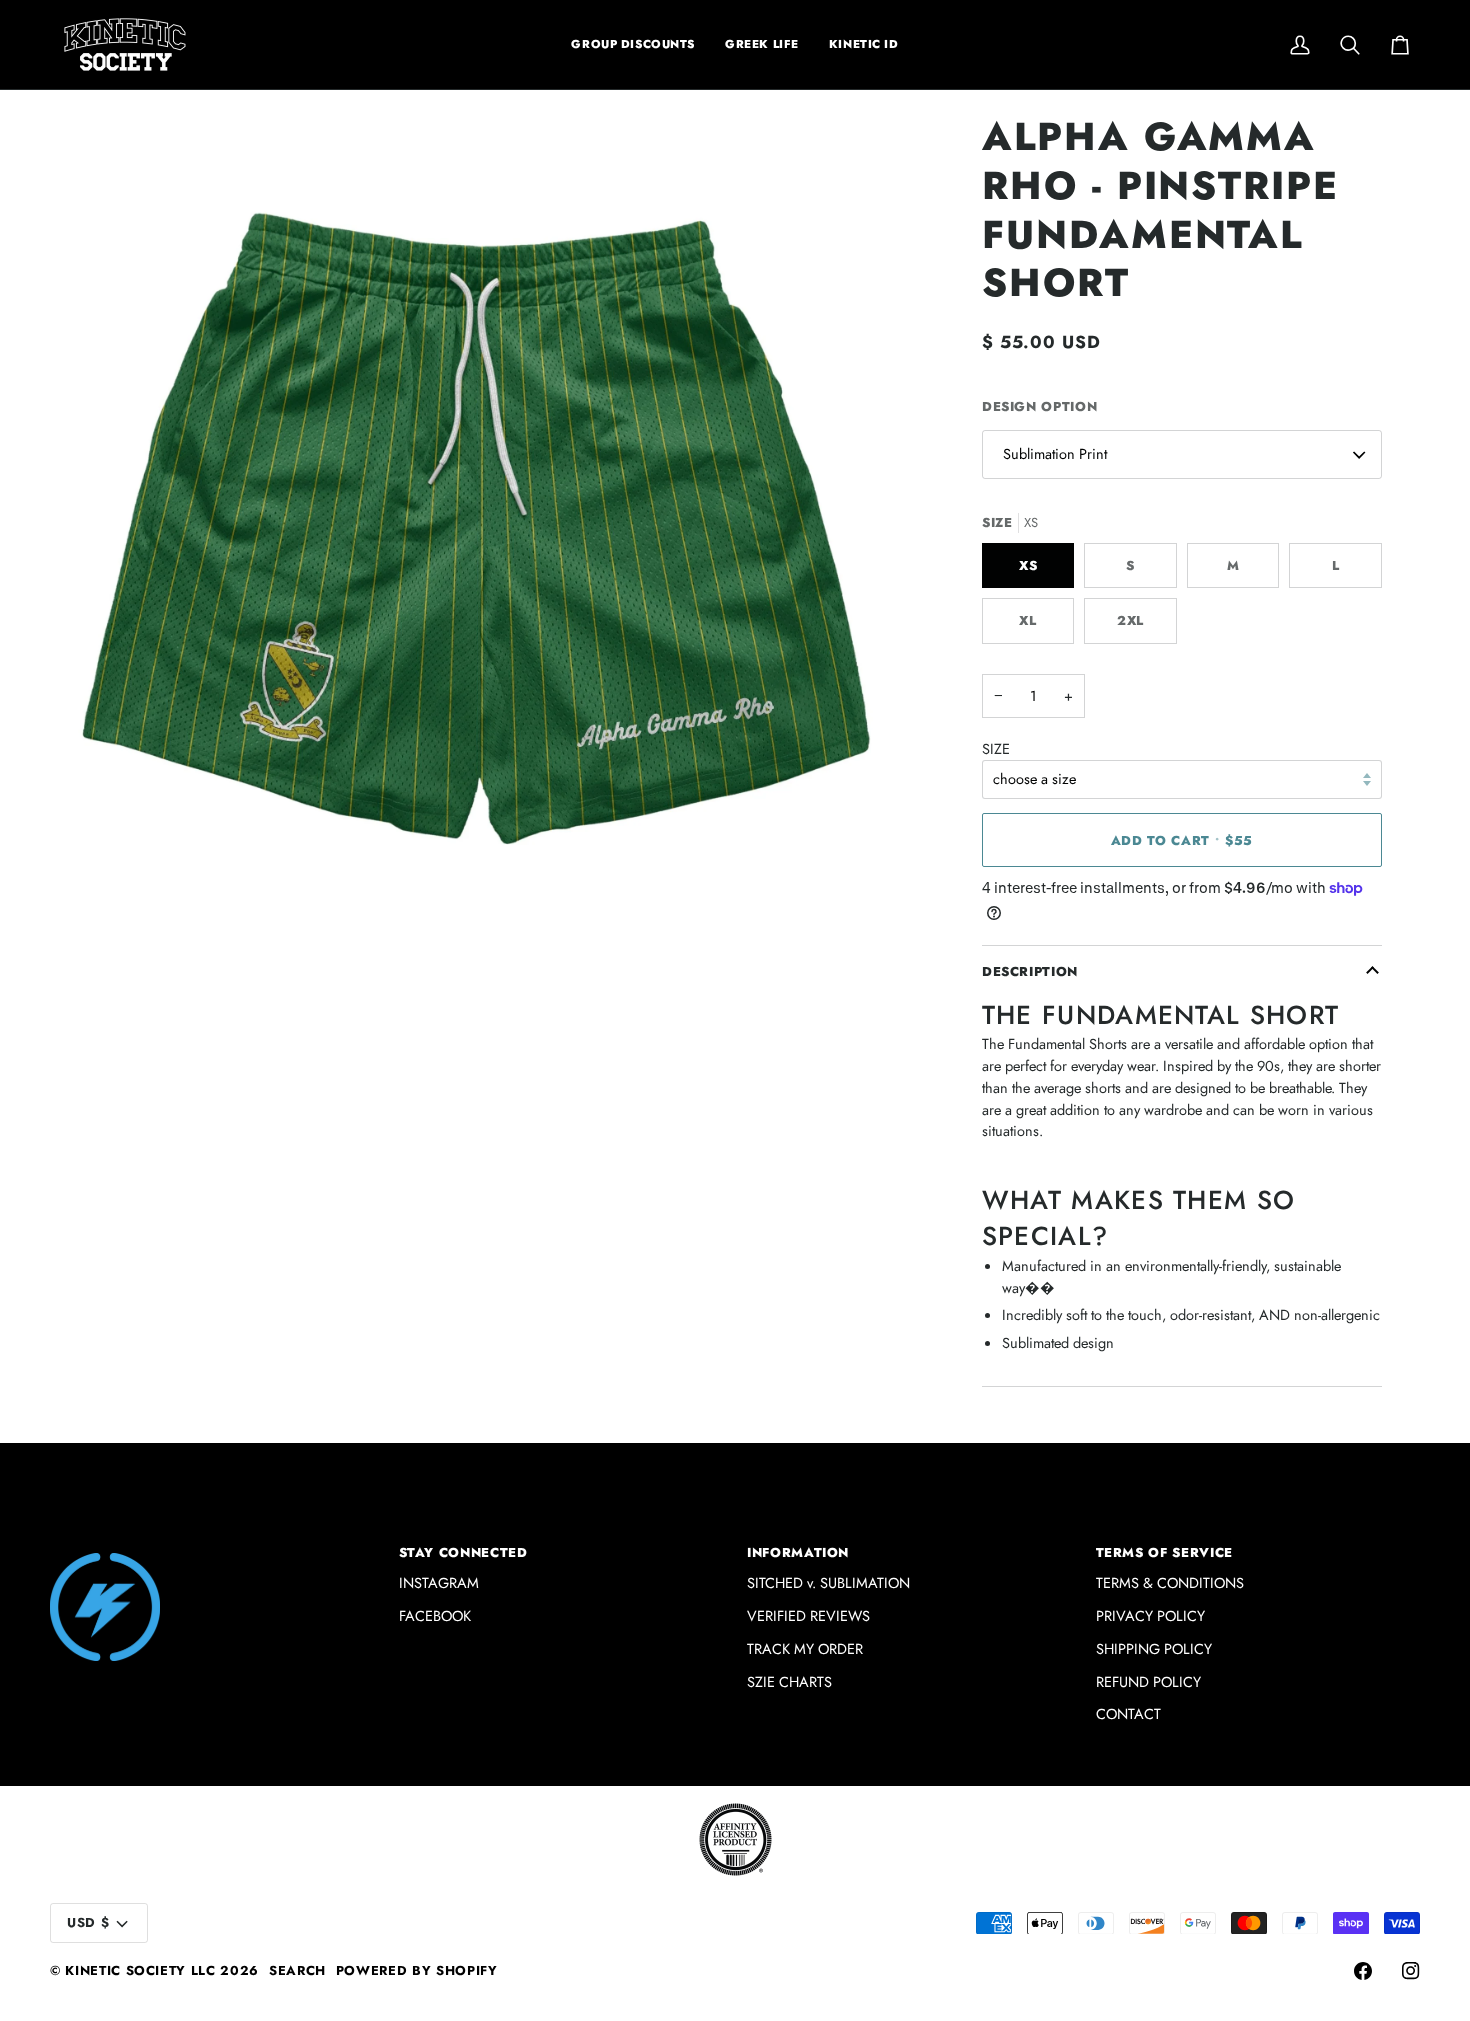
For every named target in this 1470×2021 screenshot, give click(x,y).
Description (1030, 971)
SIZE (996, 748)
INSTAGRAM (439, 1582)
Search (297, 1970)
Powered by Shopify (417, 1970)
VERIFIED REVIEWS (808, 1615)
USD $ (88, 1922)
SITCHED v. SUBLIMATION (828, 1582)
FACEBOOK (435, 1615)
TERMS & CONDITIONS (1170, 1582)
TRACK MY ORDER (805, 1648)
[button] (762, 44)
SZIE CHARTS (789, 1681)
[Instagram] (1411, 1971)
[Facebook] (1363, 1971)
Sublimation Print (1055, 453)
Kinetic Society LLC (140, 1970)
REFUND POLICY (1148, 1681)
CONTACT (1128, 1713)
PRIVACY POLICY (1150, 1615)
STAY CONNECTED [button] (463, 1552)
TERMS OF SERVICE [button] (1164, 1552)
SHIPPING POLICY (1154, 1648)
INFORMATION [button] (798, 1552)
